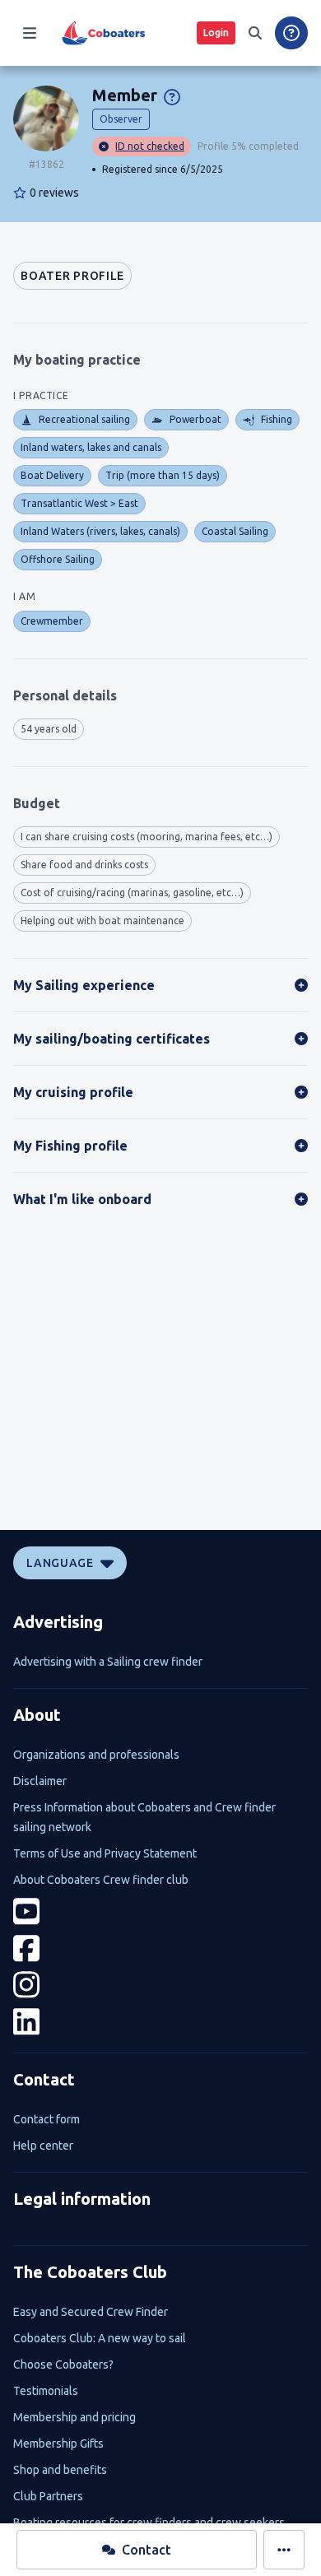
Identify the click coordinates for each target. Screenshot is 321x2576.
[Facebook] (160, 1948)
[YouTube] (160, 1911)
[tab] (72, 276)
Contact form (47, 2119)
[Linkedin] (160, 2022)
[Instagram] (160, 1985)
